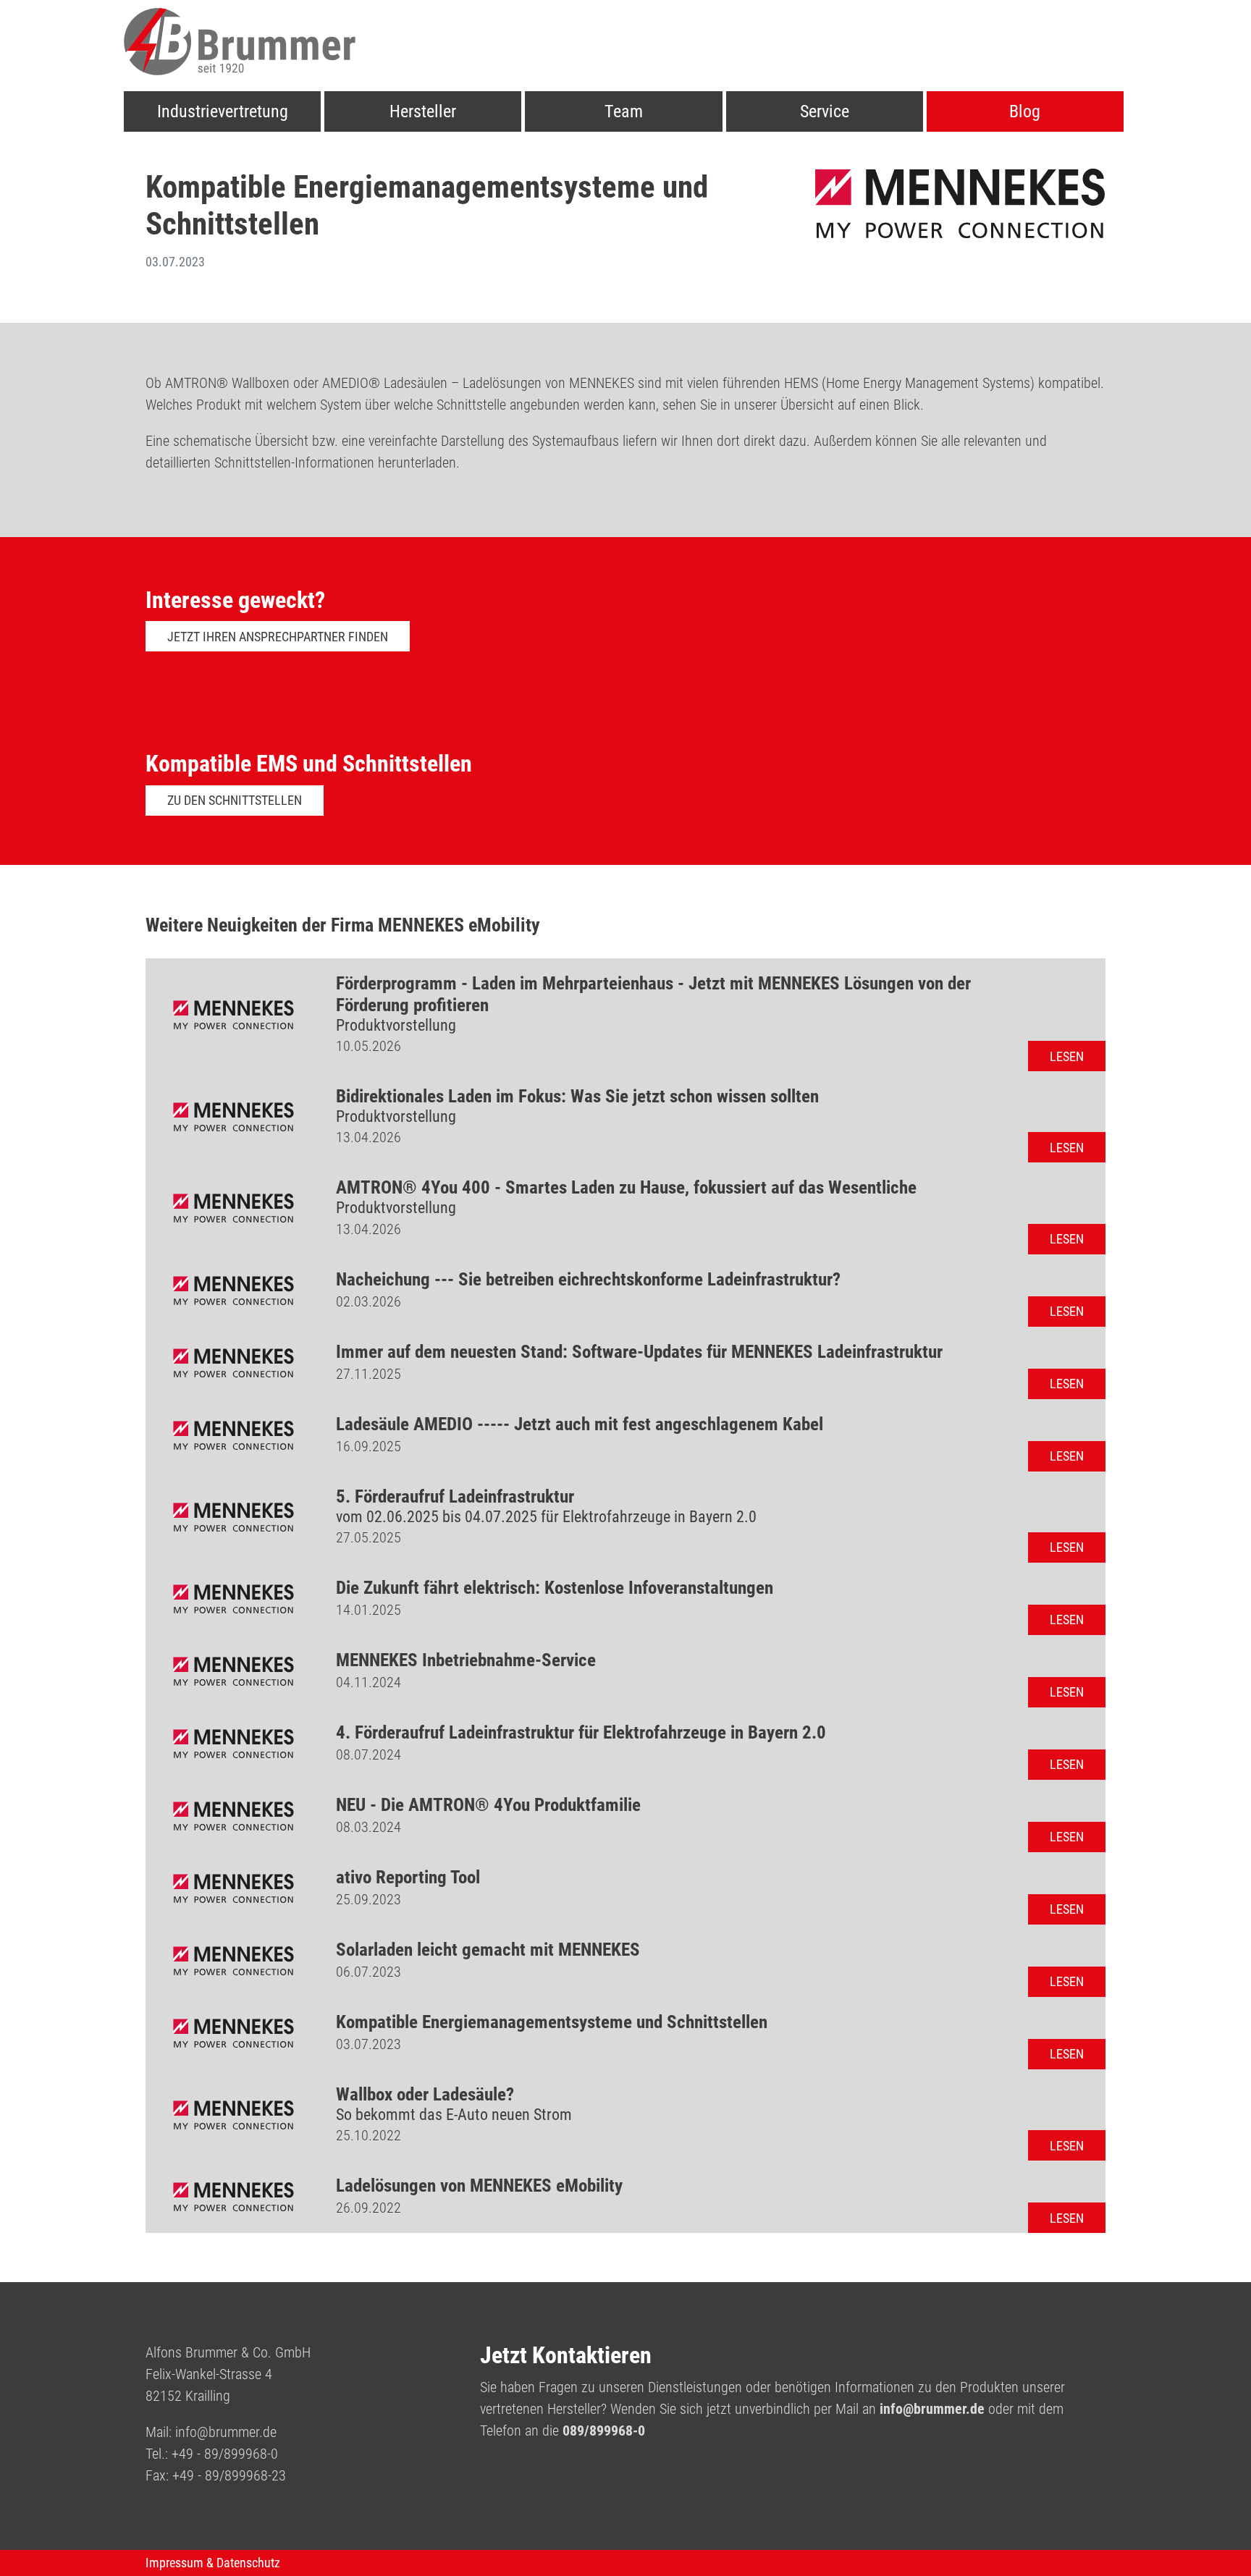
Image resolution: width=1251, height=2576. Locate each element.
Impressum (174, 2563)
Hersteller (423, 111)
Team (624, 111)
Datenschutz (248, 2563)
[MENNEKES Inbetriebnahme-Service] (233, 1671)
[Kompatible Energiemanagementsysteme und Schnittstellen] (233, 2033)
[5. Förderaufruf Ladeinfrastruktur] (233, 1517)
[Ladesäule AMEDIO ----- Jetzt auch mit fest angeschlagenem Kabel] (233, 1435)
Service (825, 111)
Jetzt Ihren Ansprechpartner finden (278, 637)
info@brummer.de (226, 2432)
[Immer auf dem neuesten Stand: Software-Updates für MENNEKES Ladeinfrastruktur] (233, 1363)
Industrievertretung (223, 111)
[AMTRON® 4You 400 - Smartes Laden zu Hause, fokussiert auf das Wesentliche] (233, 1208)
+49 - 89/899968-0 (225, 2454)
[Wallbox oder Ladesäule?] (233, 2115)
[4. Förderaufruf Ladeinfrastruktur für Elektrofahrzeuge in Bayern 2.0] (233, 1744)
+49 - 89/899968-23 (229, 2475)
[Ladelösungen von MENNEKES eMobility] (233, 2197)
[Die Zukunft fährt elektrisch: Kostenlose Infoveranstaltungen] (233, 1599)
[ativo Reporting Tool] (233, 1888)
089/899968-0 (604, 2431)
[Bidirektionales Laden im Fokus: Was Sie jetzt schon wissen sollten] (233, 1117)
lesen (1067, 1056)
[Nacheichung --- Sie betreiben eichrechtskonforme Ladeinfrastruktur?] (233, 1291)
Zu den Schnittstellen (235, 800)
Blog (1025, 111)
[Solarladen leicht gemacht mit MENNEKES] (233, 1961)
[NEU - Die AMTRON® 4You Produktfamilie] (233, 1816)
